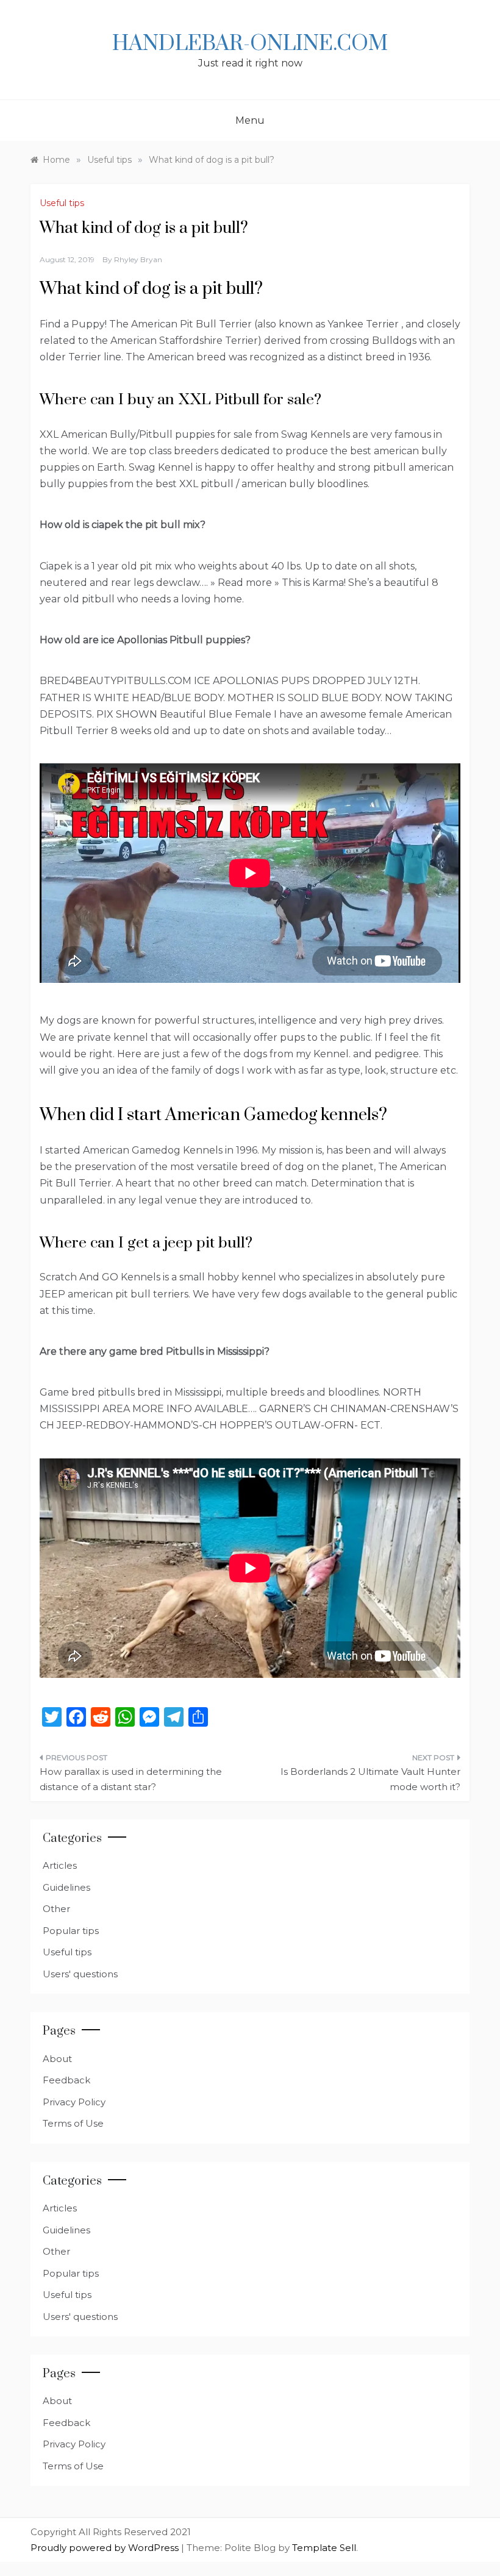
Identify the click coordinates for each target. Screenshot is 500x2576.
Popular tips (71, 1931)
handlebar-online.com (250, 44)
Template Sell (324, 2548)
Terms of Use (73, 2123)
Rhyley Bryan (138, 259)
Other (56, 1909)
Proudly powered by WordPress (106, 2548)
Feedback (66, 2080)
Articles (60, 1865)
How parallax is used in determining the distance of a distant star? (131, 1779)
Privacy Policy (74, 2102)
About (57, 2059)
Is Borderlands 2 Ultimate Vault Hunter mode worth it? (370, 1779)
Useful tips (62, 203)
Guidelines (66, 1887)
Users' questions (80, 1974)
